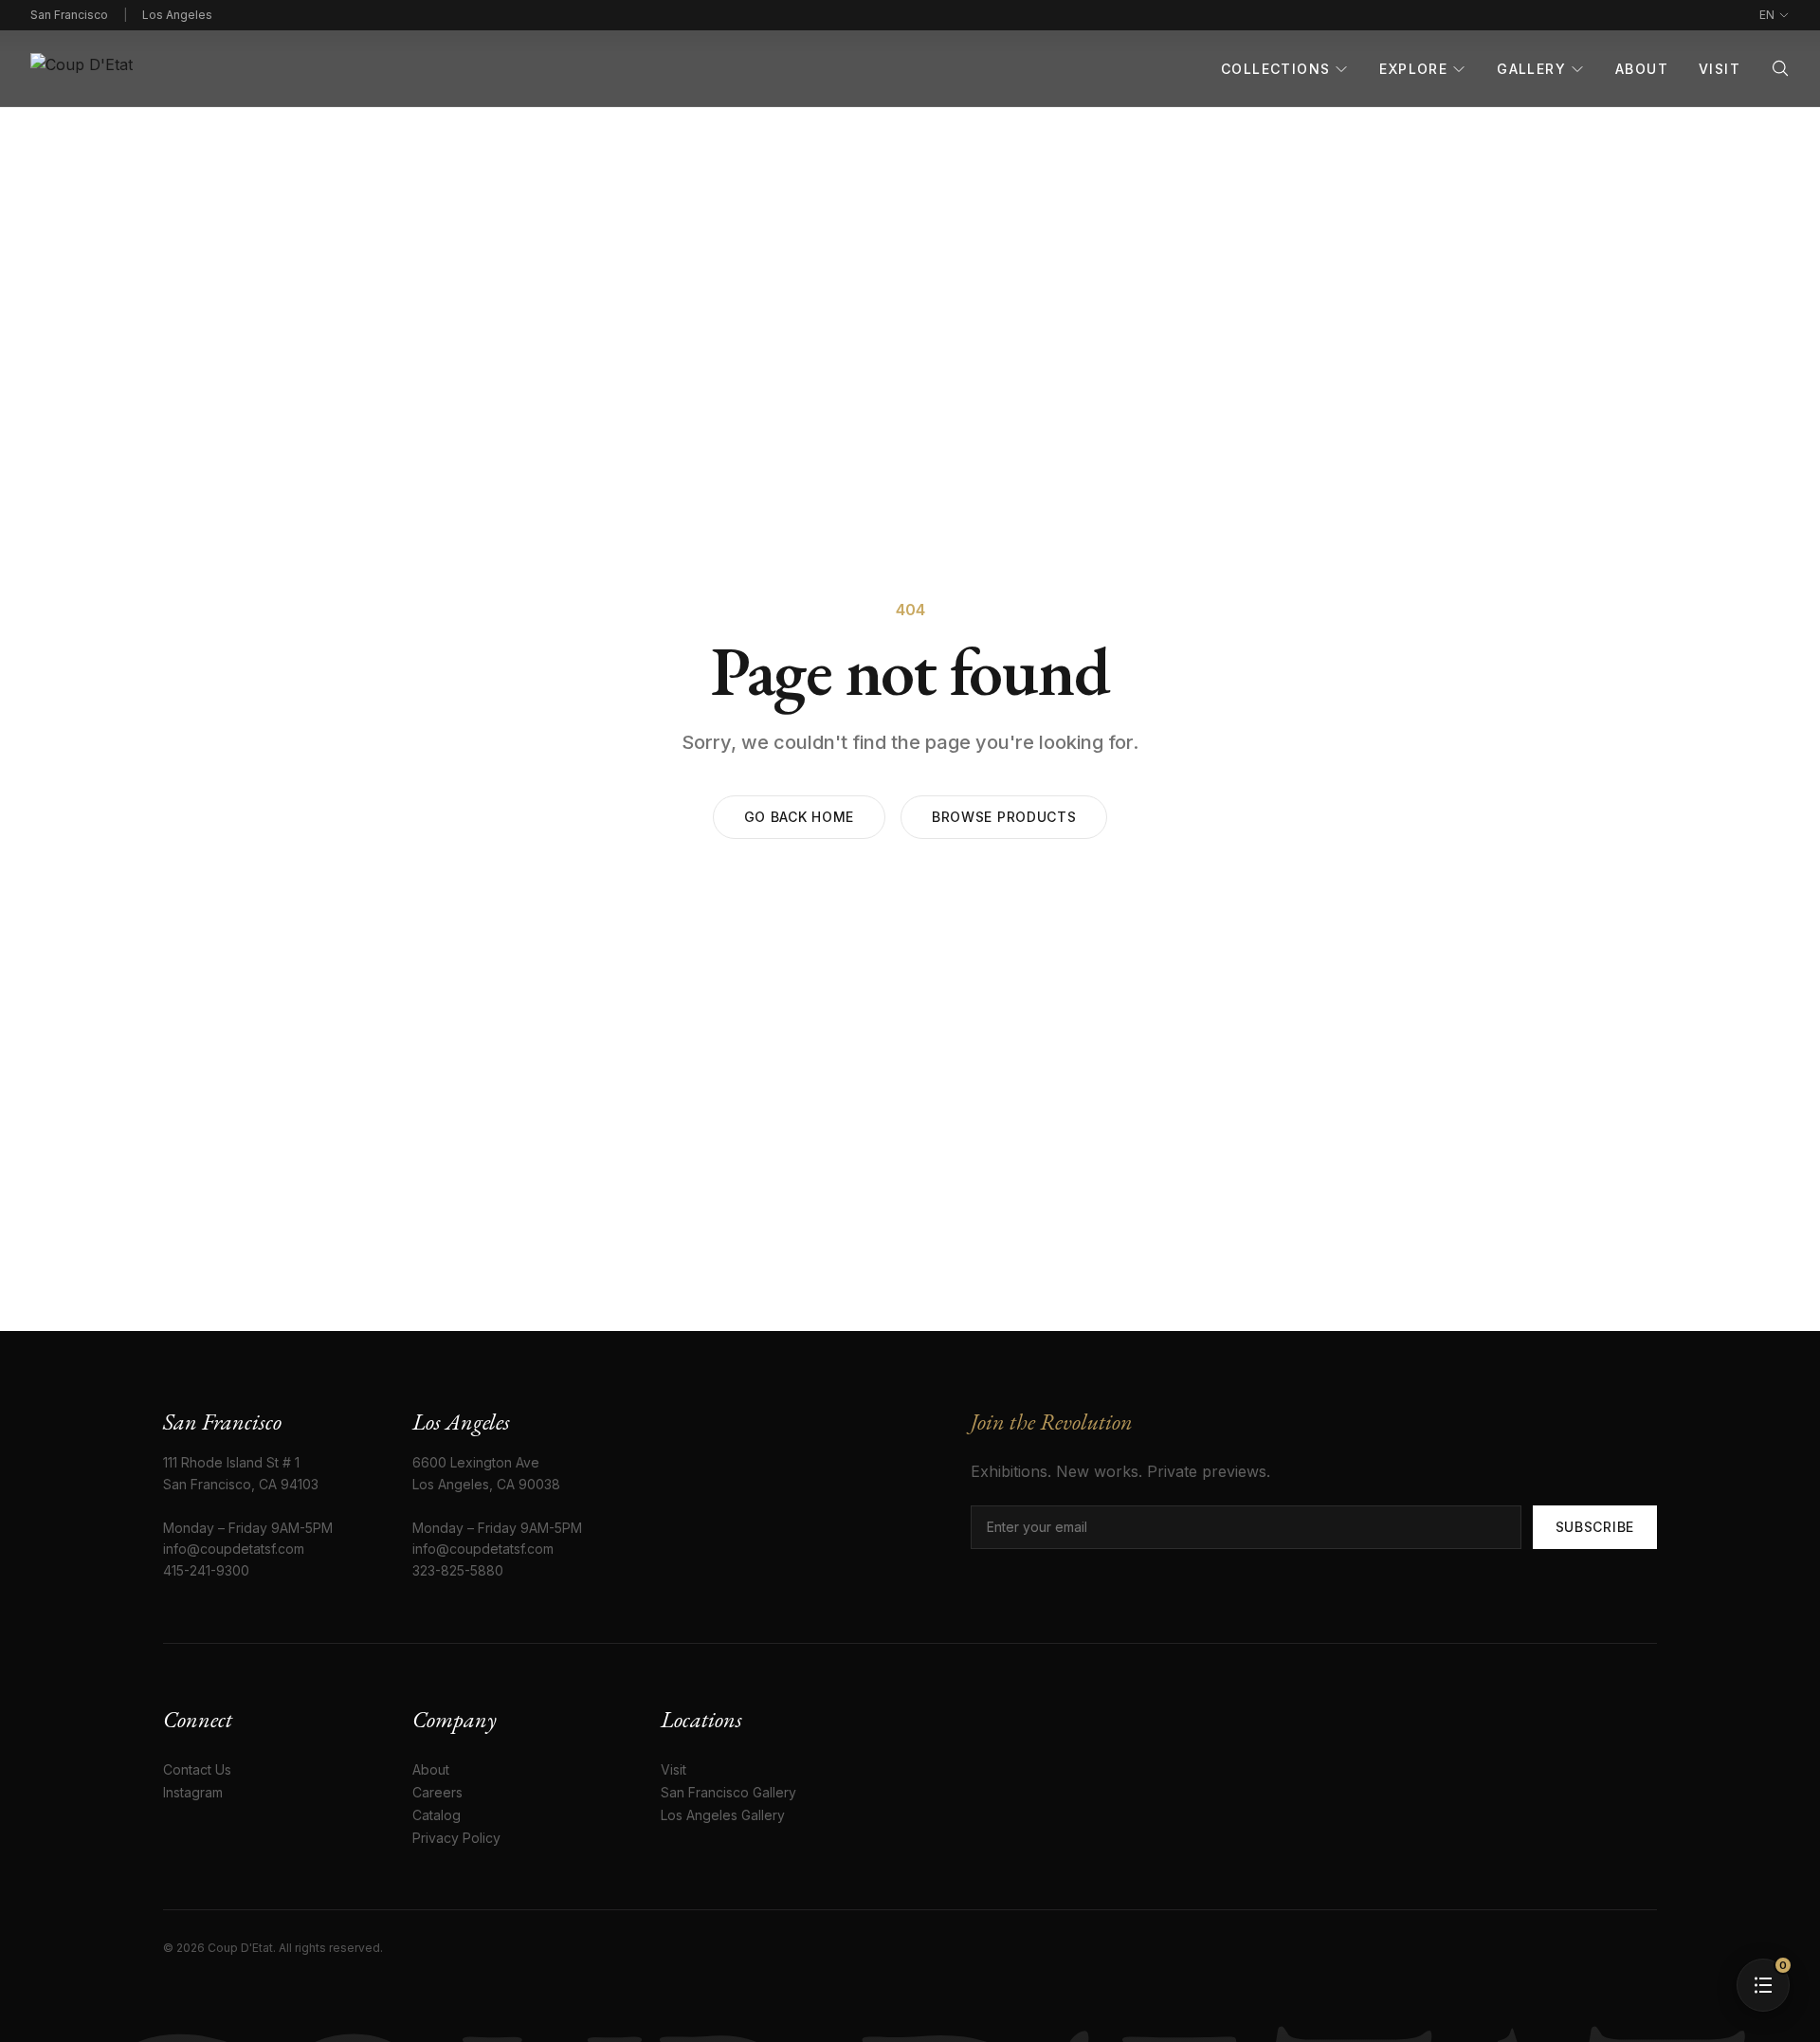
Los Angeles (177, 15)
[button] (1763, 1985)
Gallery (1531, 69)
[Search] (1780, 68)
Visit (1720, 69)
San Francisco (69, 15)
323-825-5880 (458, 1570)
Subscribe (1595, 1527)
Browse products (1004, 817)
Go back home (799, 817)
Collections (1275, 69)
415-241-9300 (206, 1570)
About (1642, 69)
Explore (1413, 69)
